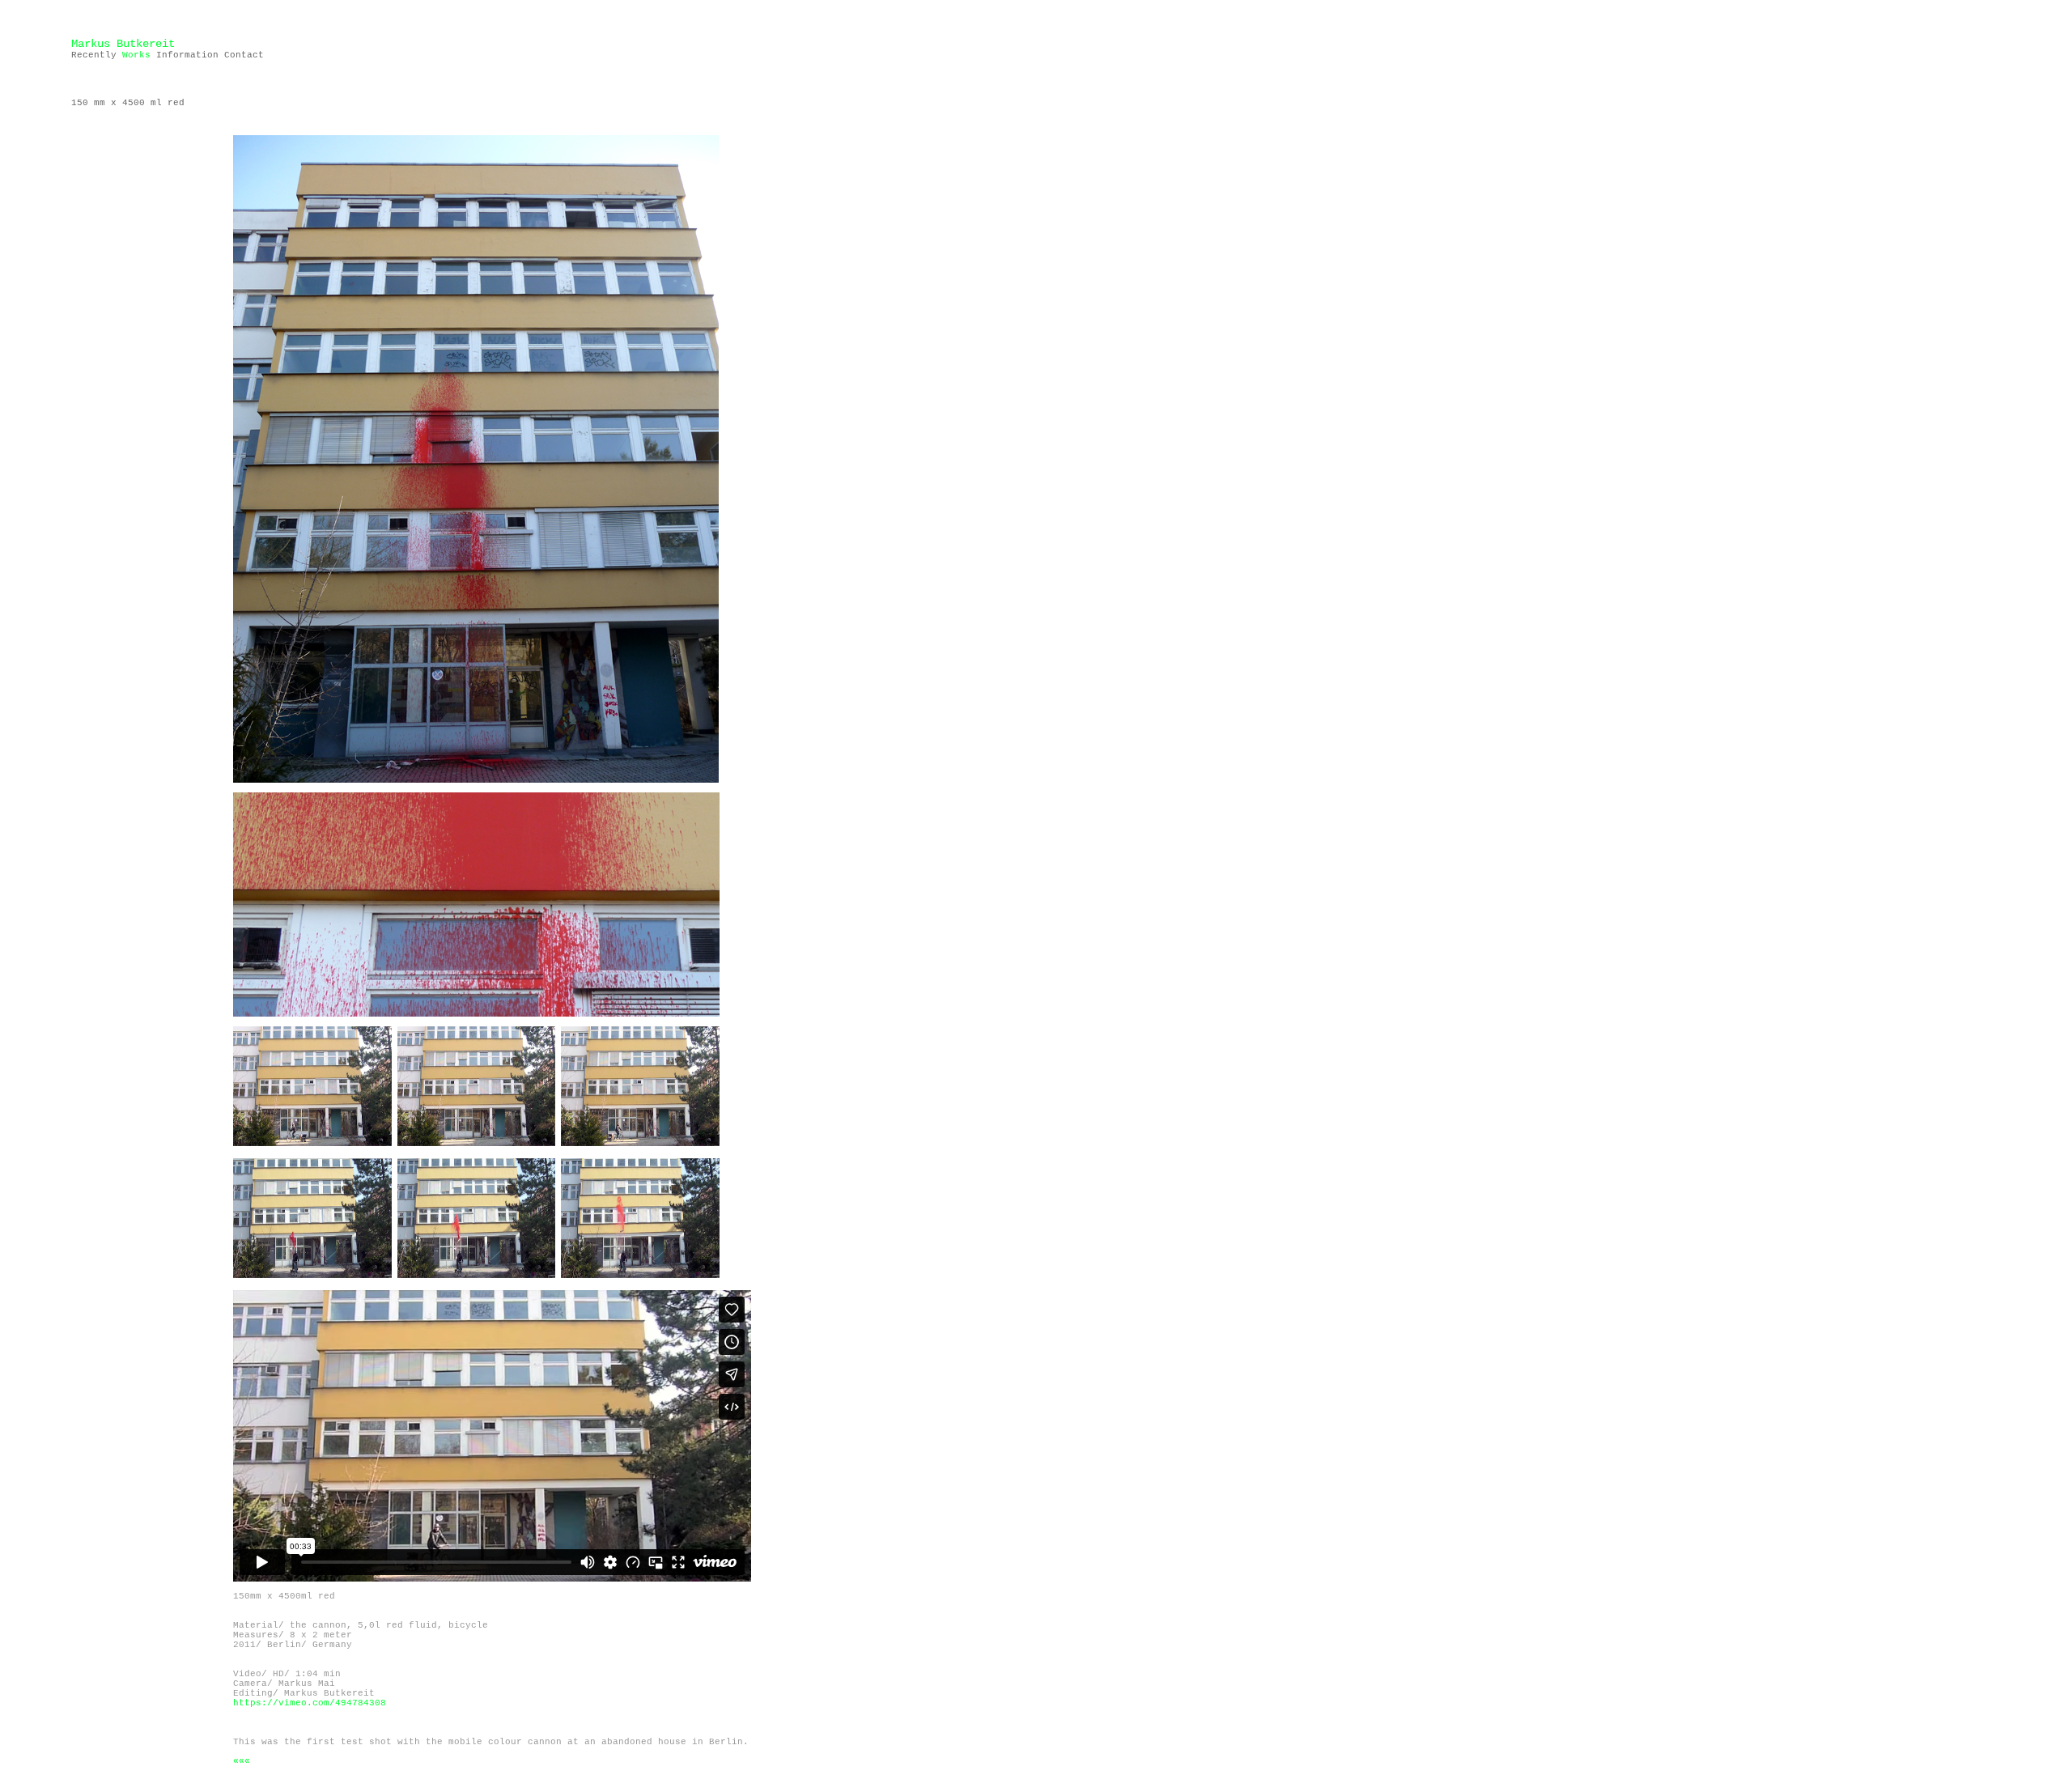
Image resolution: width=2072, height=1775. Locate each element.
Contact (244, 55)
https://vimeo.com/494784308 (310, 1703)
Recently (94, 55)
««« (242, 1761)
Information (185, 55)
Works (136, 55)
